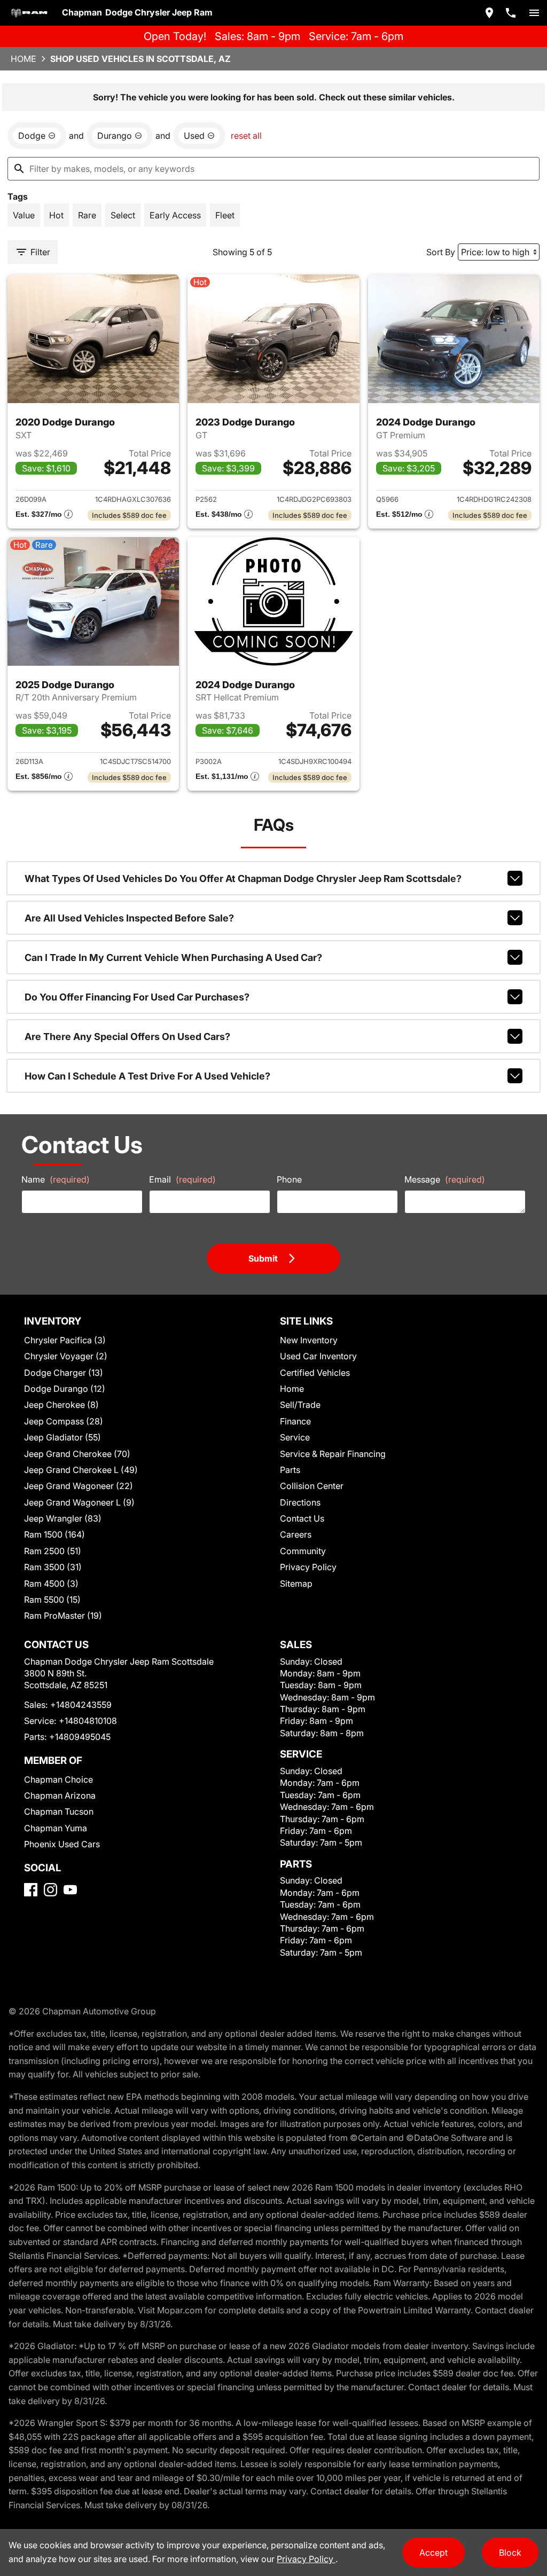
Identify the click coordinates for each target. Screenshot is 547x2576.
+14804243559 (81, 1705)
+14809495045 (80, 1737)
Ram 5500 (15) (52, 1600)
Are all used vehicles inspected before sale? (129, 918)
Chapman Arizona (60, 1795)
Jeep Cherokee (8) (61, 1405)
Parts (290, 1470)
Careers (296, 1534)
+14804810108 (88, 1721)
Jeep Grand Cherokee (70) (77, 1454)
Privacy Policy (308, 1567)
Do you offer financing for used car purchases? (137, 997)
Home (24, 59)
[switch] (534, 13)
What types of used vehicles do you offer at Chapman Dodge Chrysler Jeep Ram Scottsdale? (243, 879)
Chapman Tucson (59, 1811)
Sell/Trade (300, 1405)
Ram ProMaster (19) (63, 1616)
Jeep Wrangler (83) (63, 1518)
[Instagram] (50, 1890)
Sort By (441, 252)
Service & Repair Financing (333, 1454)
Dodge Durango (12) (65, 1389)
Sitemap (296, 1584)
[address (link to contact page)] (489, 13)
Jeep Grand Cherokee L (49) (81, 1470)
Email (182, 1179)
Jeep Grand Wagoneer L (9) (79, 1502)
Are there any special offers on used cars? (127, 1037)
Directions (300, 1502)
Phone (289, 1179)
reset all (246, 136)
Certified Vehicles (315, 1373)
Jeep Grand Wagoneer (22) (79, 1486)
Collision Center (312, 1486)
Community (303, 1551)
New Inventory (309, 1340)
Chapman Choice (58, 1779)
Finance (295, 1421)
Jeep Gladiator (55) (62, 1437)
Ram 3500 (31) (53, 1567)
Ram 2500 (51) (53, 1551)
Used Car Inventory (318, 1356)
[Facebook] (31, 1890)
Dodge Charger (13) (64, 1373)
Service (295, 1437)
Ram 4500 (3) (51, 1584)
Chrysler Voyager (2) (66, 1356)
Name (56, 1179)
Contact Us (302, 1518)
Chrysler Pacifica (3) (65, 1340)
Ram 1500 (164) (54, 1534)
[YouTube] (70, 1890)
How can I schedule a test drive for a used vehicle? (147, 1076)
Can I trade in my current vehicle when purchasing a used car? (173, 958)
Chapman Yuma (56, 1828)
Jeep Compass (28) (64, 1421)
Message (445, 1179)
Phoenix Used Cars (62, 1844)
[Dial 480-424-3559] (511, 13)
